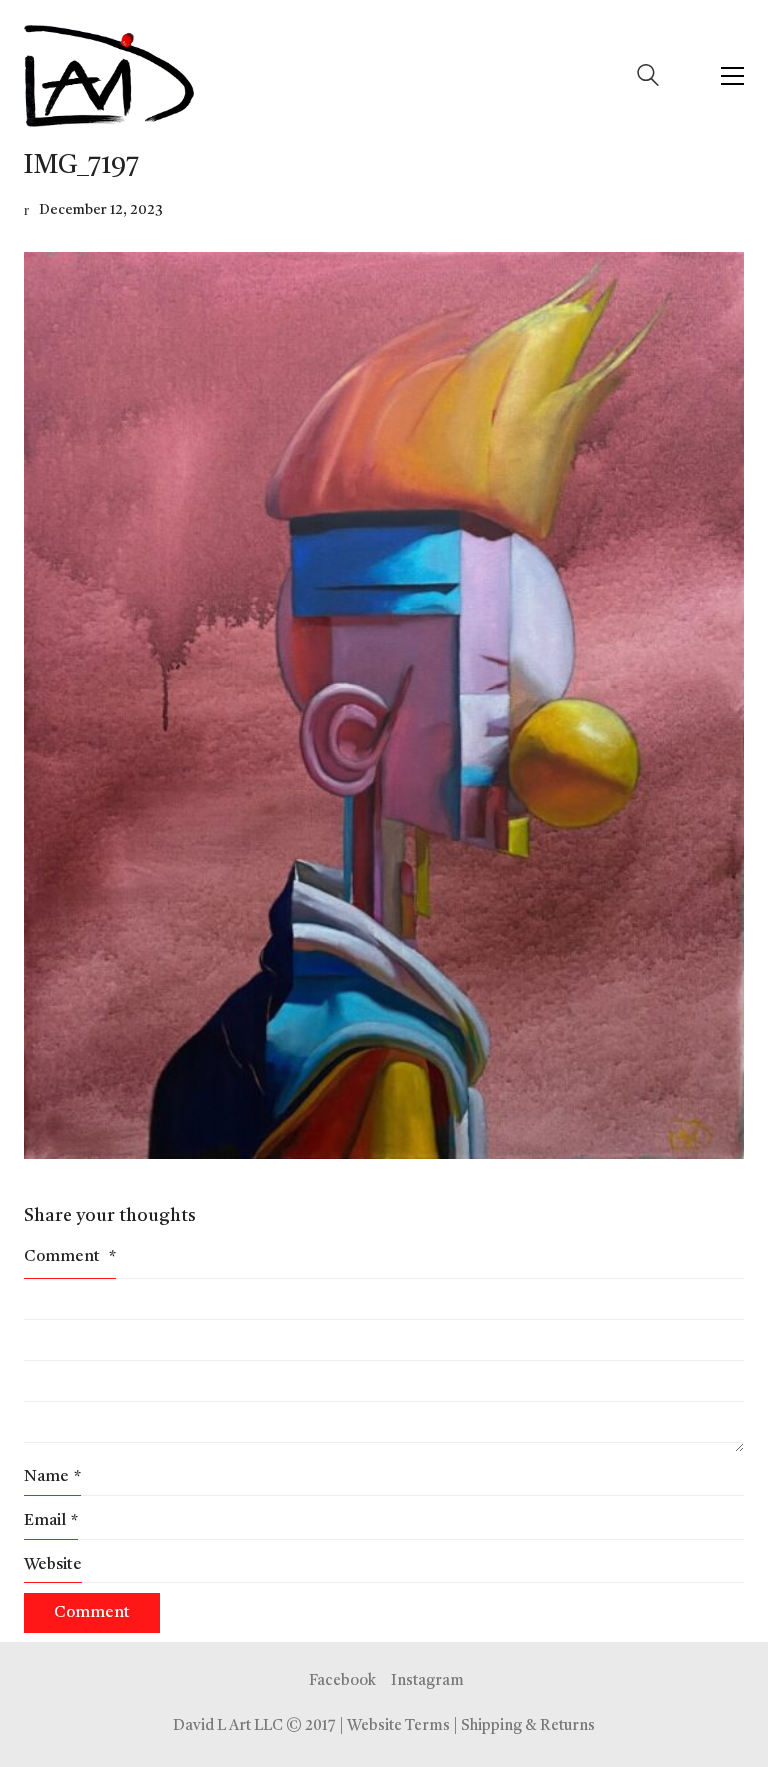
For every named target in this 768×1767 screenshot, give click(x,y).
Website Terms (398, 1726)
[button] (732, 76)
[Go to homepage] (109, 76)
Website (53, 1565)
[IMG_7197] (384, 705)
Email (51, 1521)
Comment (70, 1257)
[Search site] (648, 78)
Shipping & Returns (528, 1726)
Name (52, 1477)
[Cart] (690, 76)
